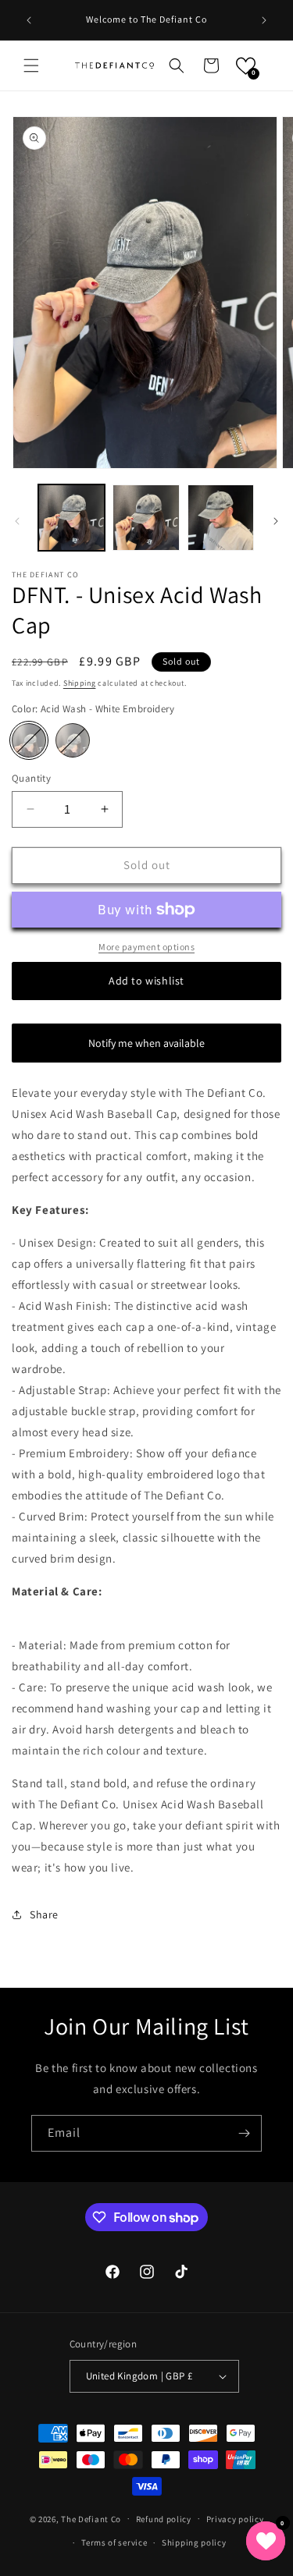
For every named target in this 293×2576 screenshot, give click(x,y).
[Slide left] (17, 521)
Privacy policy (235, 2519)
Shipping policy (194, 2542)
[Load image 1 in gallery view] (71, 518)
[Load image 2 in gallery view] (146, 518)
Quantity (31, 778)
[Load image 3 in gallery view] (221, 518)
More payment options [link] (146, 947)
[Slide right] (276, 521)
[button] (31, 66)
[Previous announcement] (29, 20)
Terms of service (114, 2542)
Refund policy (164, 2519)
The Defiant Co (91, 2518)
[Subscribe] (244, 2133)
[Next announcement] (264, 20)
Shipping (80, 683)
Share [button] (44, 1914)
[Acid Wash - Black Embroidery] (73, 740)
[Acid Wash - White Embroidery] (29, 740)
